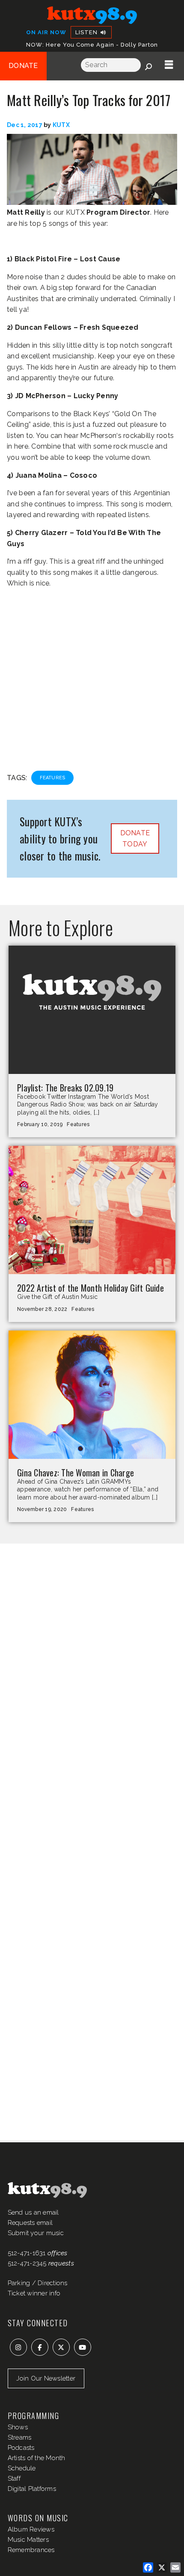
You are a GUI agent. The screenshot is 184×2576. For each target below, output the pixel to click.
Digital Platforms (32, 2489)
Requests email (30, 2223)
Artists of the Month (37, 2458)
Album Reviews (31, 2529)
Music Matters (28, 2540)
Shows (18, 2427)
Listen (87, 32)
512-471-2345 (27, 2263)
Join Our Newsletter (46, 2378)
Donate (23, 66)
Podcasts (21, 2448)
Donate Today (135, 838)
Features (52, 778)
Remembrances (31, 2550)
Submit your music (36, 2233)
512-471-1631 (27, 2253)
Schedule (22, 2468)
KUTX (61, 125)
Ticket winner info (34, 2293)
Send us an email (33, 2212)
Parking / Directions (38, 2283)
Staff (14, 2478)
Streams (20, 2437)
